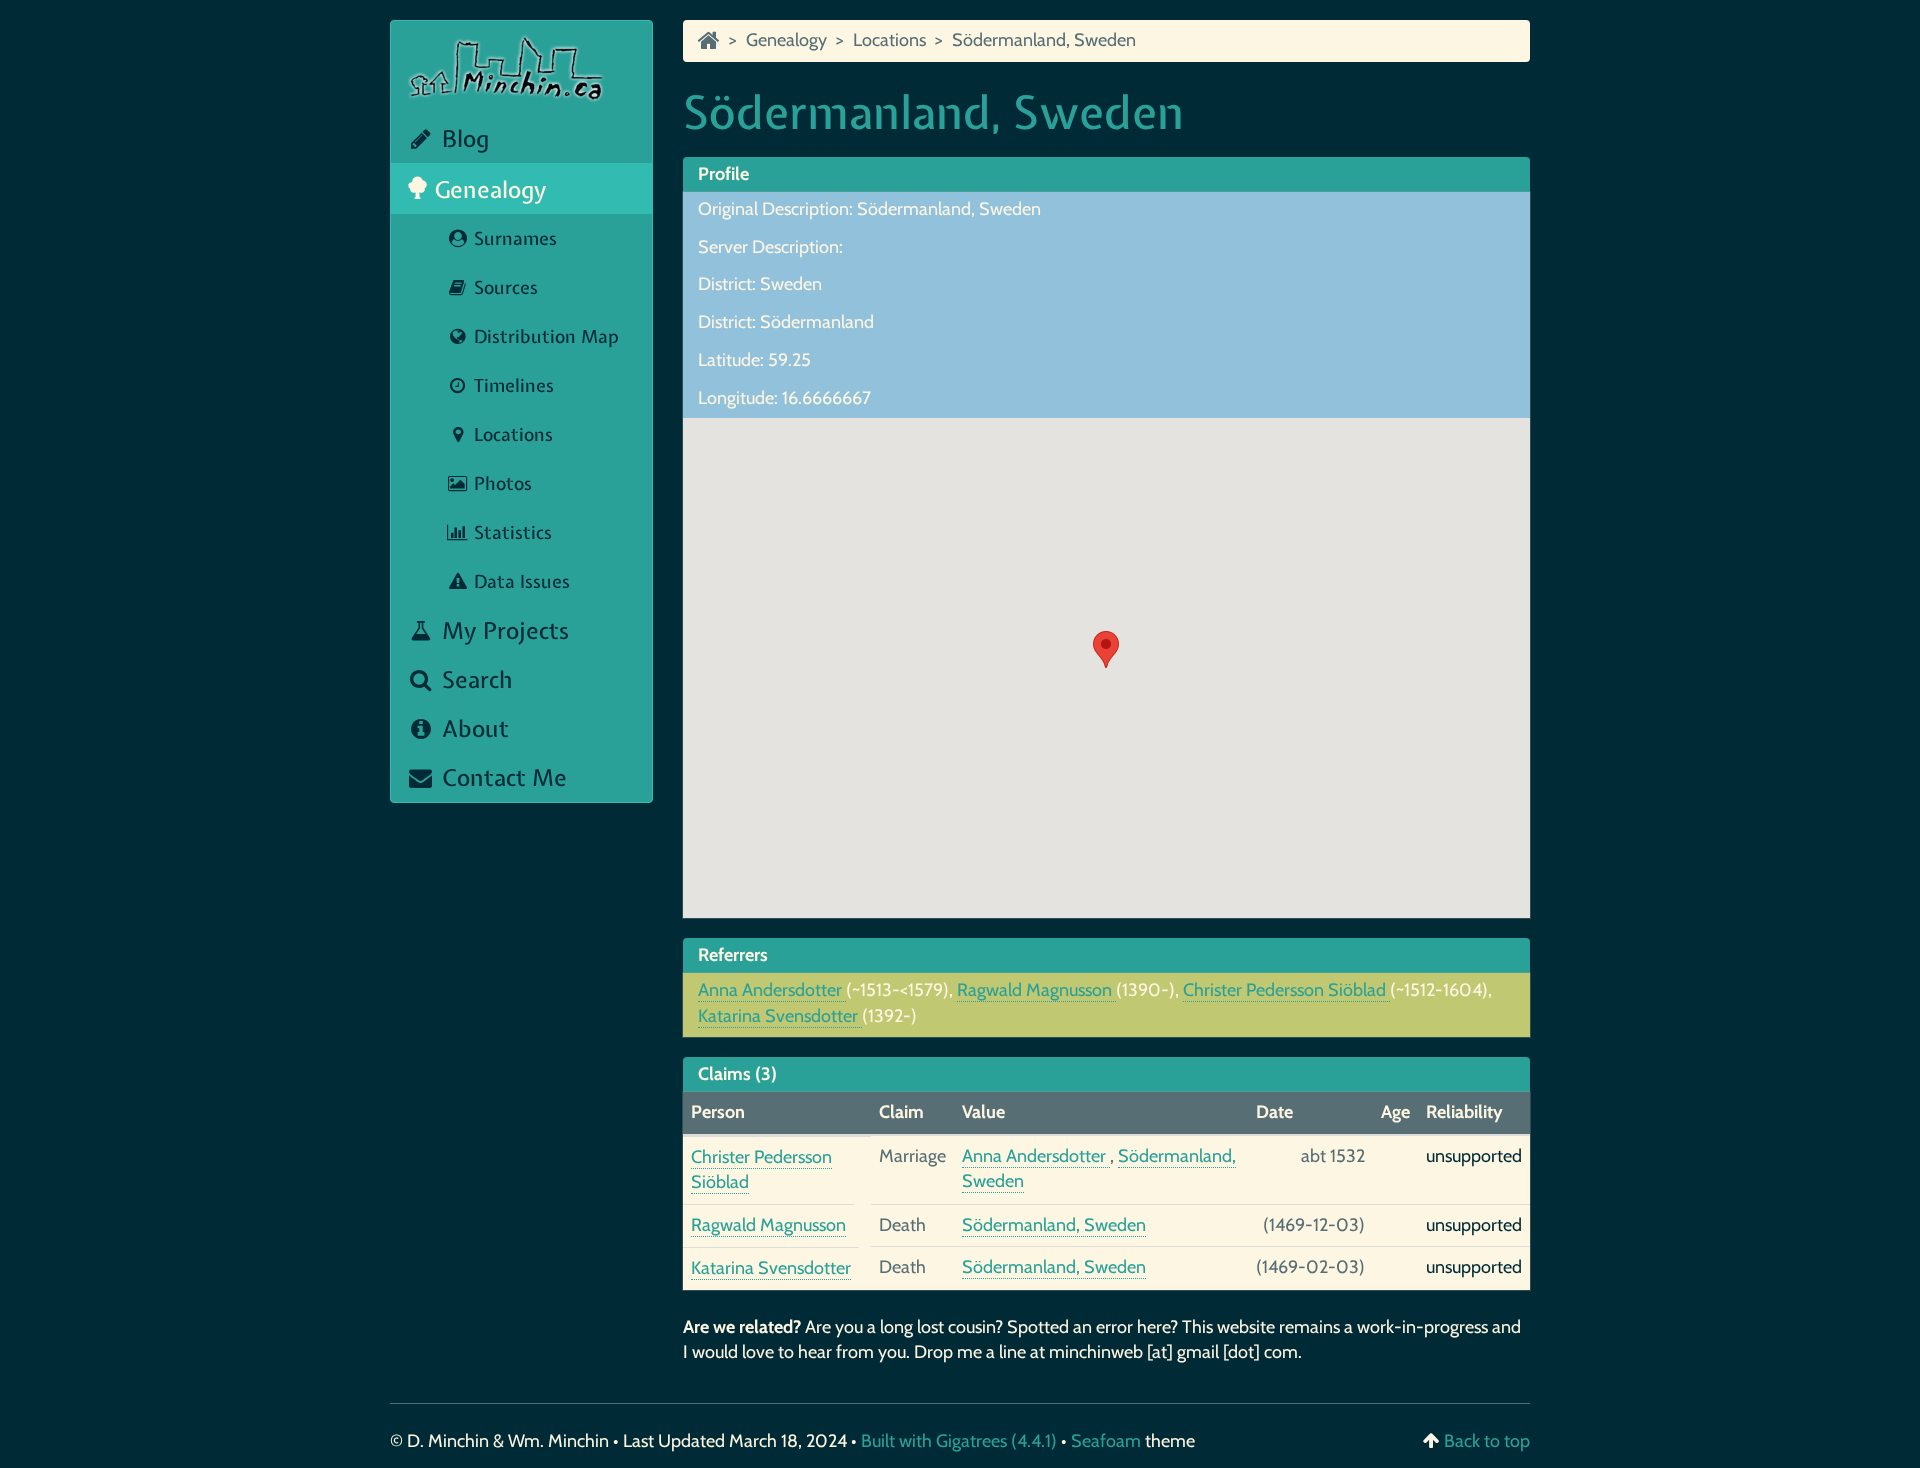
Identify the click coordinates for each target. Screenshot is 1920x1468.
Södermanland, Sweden (1044, 40)
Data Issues (519, 581)
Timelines (511, 385)
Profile (723, 174)
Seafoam (1108, 1441)
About (472, 728)
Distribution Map (544, 336)
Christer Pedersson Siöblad (1286, 990)
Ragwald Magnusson (1036, 990)
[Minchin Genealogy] (709, 40)
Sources (503, 287)
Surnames (513, 238)
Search (474, 679)
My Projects (502, 630)
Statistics (510, 532)
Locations (511, 434)
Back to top (1487, 1441)
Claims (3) (737, 1074)
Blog (462, 138)
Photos (500, 483)
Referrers (733, 955)
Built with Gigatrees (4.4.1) (959, 1441)
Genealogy (488, 189)
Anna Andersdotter (772, 990)
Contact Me (501, 777)
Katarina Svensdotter (780, 1016)
